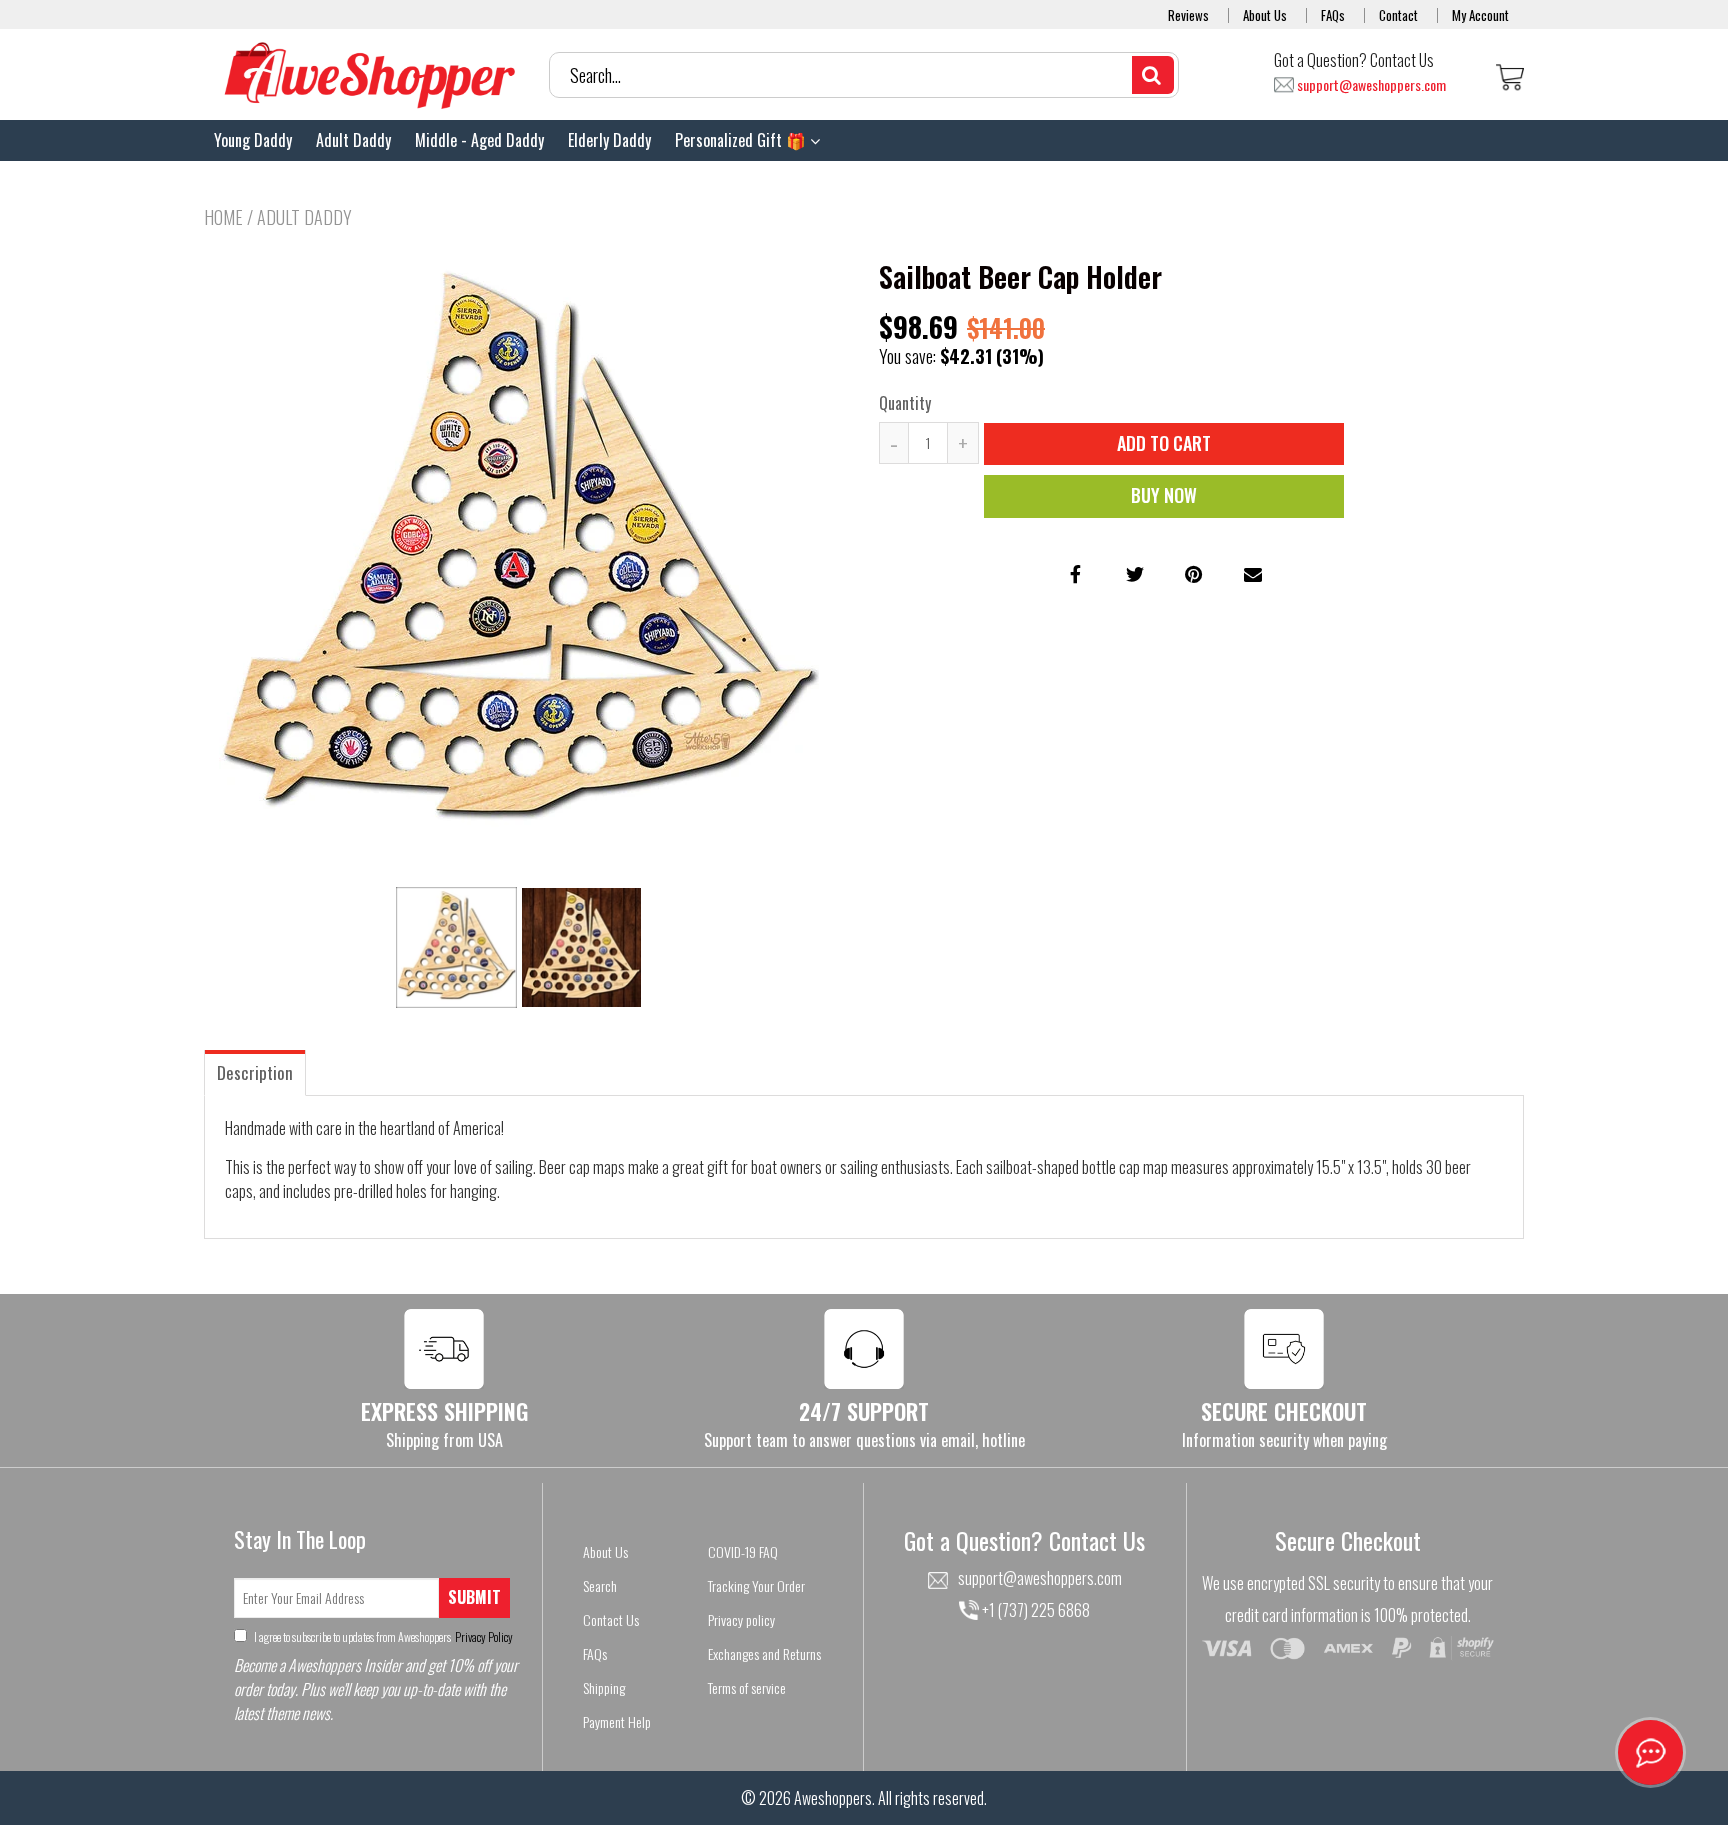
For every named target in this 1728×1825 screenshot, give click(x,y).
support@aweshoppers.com (1371, 85)
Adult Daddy (353, 140)
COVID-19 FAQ (743, 1551)
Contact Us (611, 1619)
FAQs (1333, 15)
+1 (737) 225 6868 (1034, 1610)
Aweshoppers (833, 1798)
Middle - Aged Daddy (479, 140)
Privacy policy (741, 1619)
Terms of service (747, 1687)
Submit (474, 1597)
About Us (1265, 15)
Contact (1398, 15)
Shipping (604, 1687)
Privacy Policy (483, 1636)
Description (255, 1072)
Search (600, 1585)
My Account (1480, 15)
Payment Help (617, 1721)
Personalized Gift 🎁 (742, 140)
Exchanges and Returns (764, 1653)
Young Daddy (253, 140)
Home (223, 217)
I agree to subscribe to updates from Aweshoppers (382, 1636)
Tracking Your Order (756, 1585)
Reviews (1188, 15)
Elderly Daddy (609, 140)
